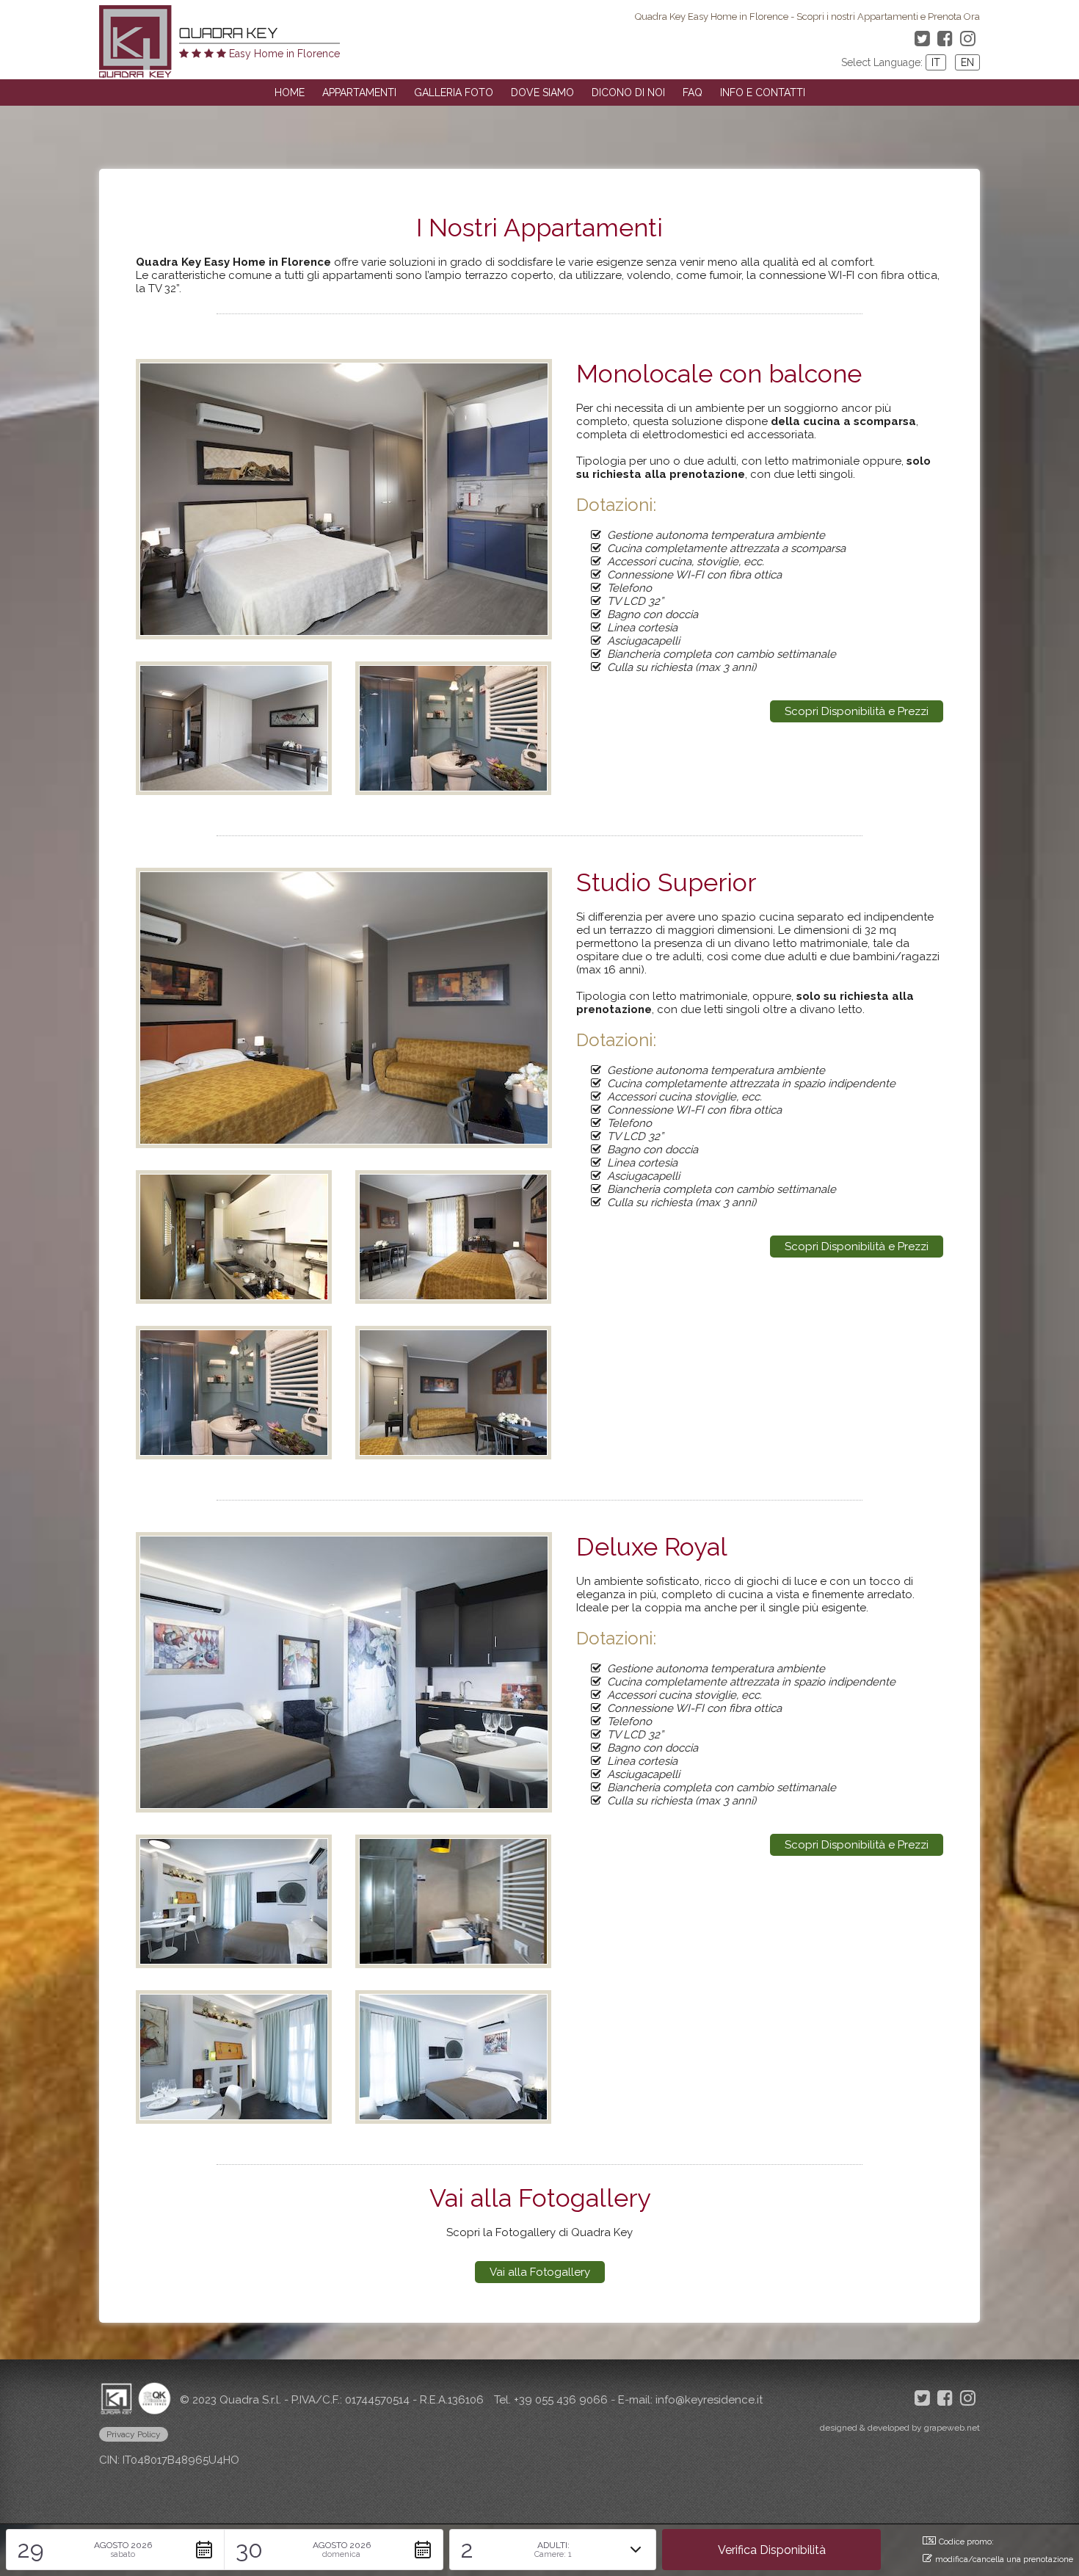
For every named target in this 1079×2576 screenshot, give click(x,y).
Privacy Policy (134, 2434)
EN (967, 62)
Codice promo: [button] (966, 2542)
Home (290, 92)
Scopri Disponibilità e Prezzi (857, 711)
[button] (115, 2550)
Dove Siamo (542, 92)
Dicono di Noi (628, 92)
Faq (693, 92)
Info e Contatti (763, 92)
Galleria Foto (454, 92)
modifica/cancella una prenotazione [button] (1004, 2559)
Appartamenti (359, 92)
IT (936, 62)
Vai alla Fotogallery (540, 2272)
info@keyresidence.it (709, 2400)
